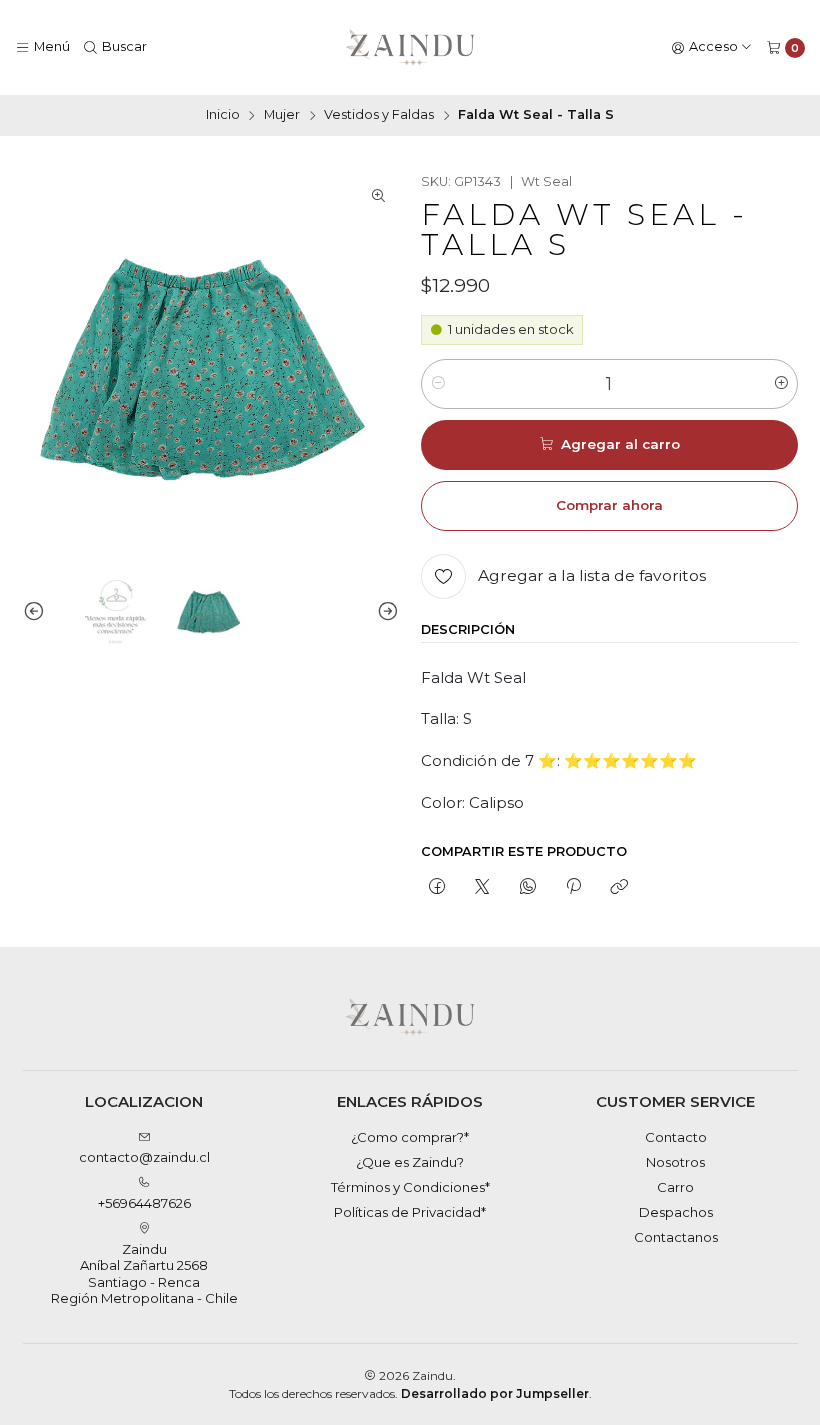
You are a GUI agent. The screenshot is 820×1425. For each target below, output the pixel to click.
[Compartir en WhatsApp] (527, 887)
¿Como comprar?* (410, 1137)
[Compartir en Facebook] (436, 887)
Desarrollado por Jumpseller (495, 1393)
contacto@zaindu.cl (144, 1157)
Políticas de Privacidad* (410, 1212)
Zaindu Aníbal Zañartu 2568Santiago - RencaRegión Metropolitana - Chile (144, 1273)
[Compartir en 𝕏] (482, 887)
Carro (675, 1187)
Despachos (676, 1212)
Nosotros (675, 1162)
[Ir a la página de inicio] (410, 48)
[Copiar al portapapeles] (619, 887)
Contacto (676, 1137)
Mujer (282, 115)
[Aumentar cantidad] (781, 384)
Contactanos (676, 1237)
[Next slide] (384, 611)
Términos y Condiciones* (410, 1187)
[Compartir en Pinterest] (573, 887)
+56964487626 (144, 1203)
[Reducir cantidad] (437, 384)
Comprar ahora (609, 505)
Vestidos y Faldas (379, 115)
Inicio (223, 115)
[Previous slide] (38, 611)
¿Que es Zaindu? (410, 1162)
